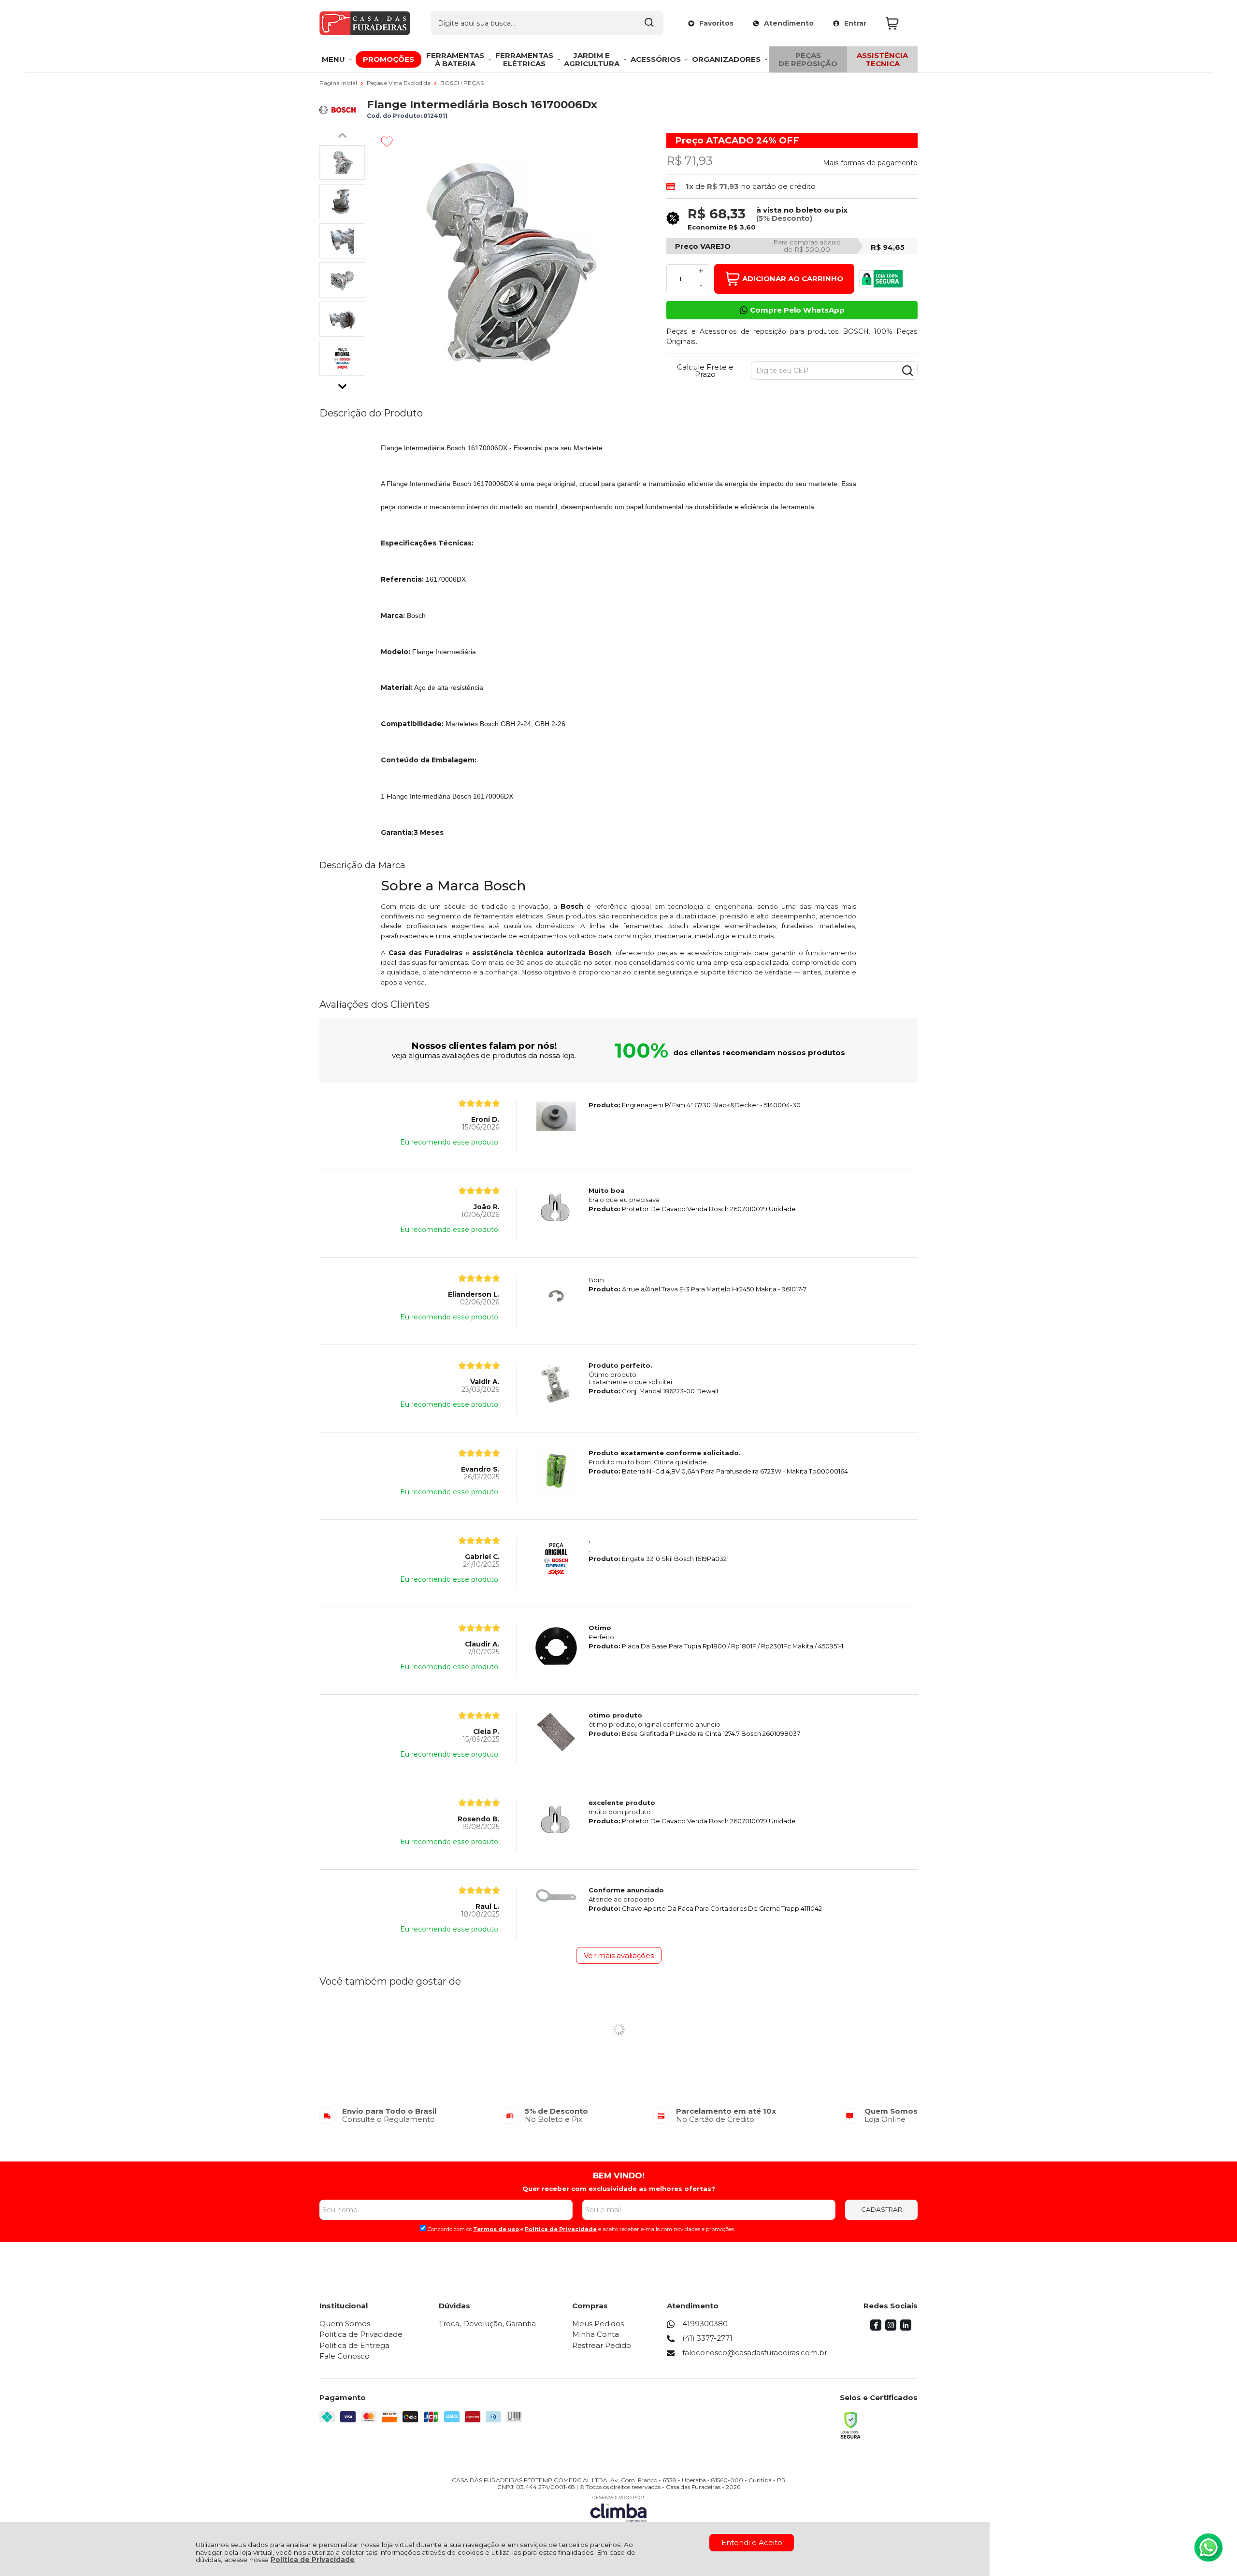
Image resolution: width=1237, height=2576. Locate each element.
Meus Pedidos (598, 2324)
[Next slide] (343, 384)
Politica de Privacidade (561, 2229)
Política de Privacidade (313, 2560)
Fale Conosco (345, 2356)
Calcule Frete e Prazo (705, 371)
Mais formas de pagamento (870, 163)
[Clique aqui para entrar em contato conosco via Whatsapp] (1208, 2547)
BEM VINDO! (619, 2175)
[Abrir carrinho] (899, 23)
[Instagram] (891, 2328)
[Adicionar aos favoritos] (387, 142)
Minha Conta (596, 2334)
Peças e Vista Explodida (399, 83)
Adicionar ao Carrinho (793, 279)
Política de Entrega (354, 2345)
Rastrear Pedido (602, 2345)
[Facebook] (876, 2328)
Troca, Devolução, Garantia (487, 2324)
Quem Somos (345, 2324)
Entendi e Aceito (752, 2542)
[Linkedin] (906, 2328)
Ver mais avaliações (619, 1955)
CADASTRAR (882, 2209)
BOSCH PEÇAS (462, 83)
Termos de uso (496, 2229)
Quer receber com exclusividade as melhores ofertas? (619, 2189)
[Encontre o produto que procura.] (649, 23)
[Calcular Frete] (907, 371)
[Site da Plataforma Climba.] (618, 2509)
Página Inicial (339, 83)
